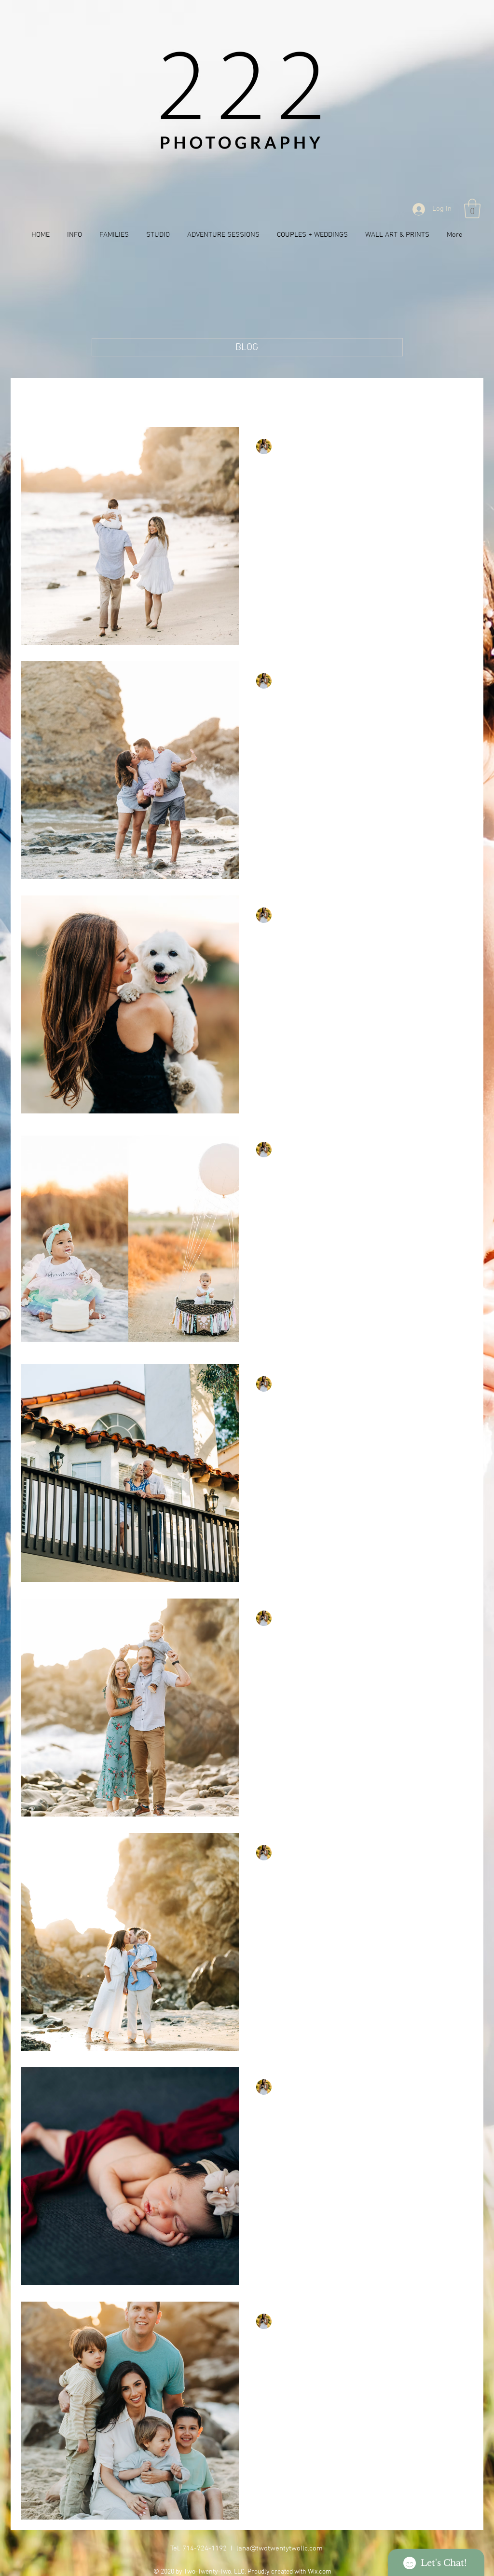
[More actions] (454, 447)
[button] (472, 208)
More (357, 397)
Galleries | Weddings (297, 397)
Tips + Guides (145, 397)
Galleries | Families (216, 397)
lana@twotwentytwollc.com (280, 2549)
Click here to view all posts (62, 397)
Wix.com (320, 2572)
